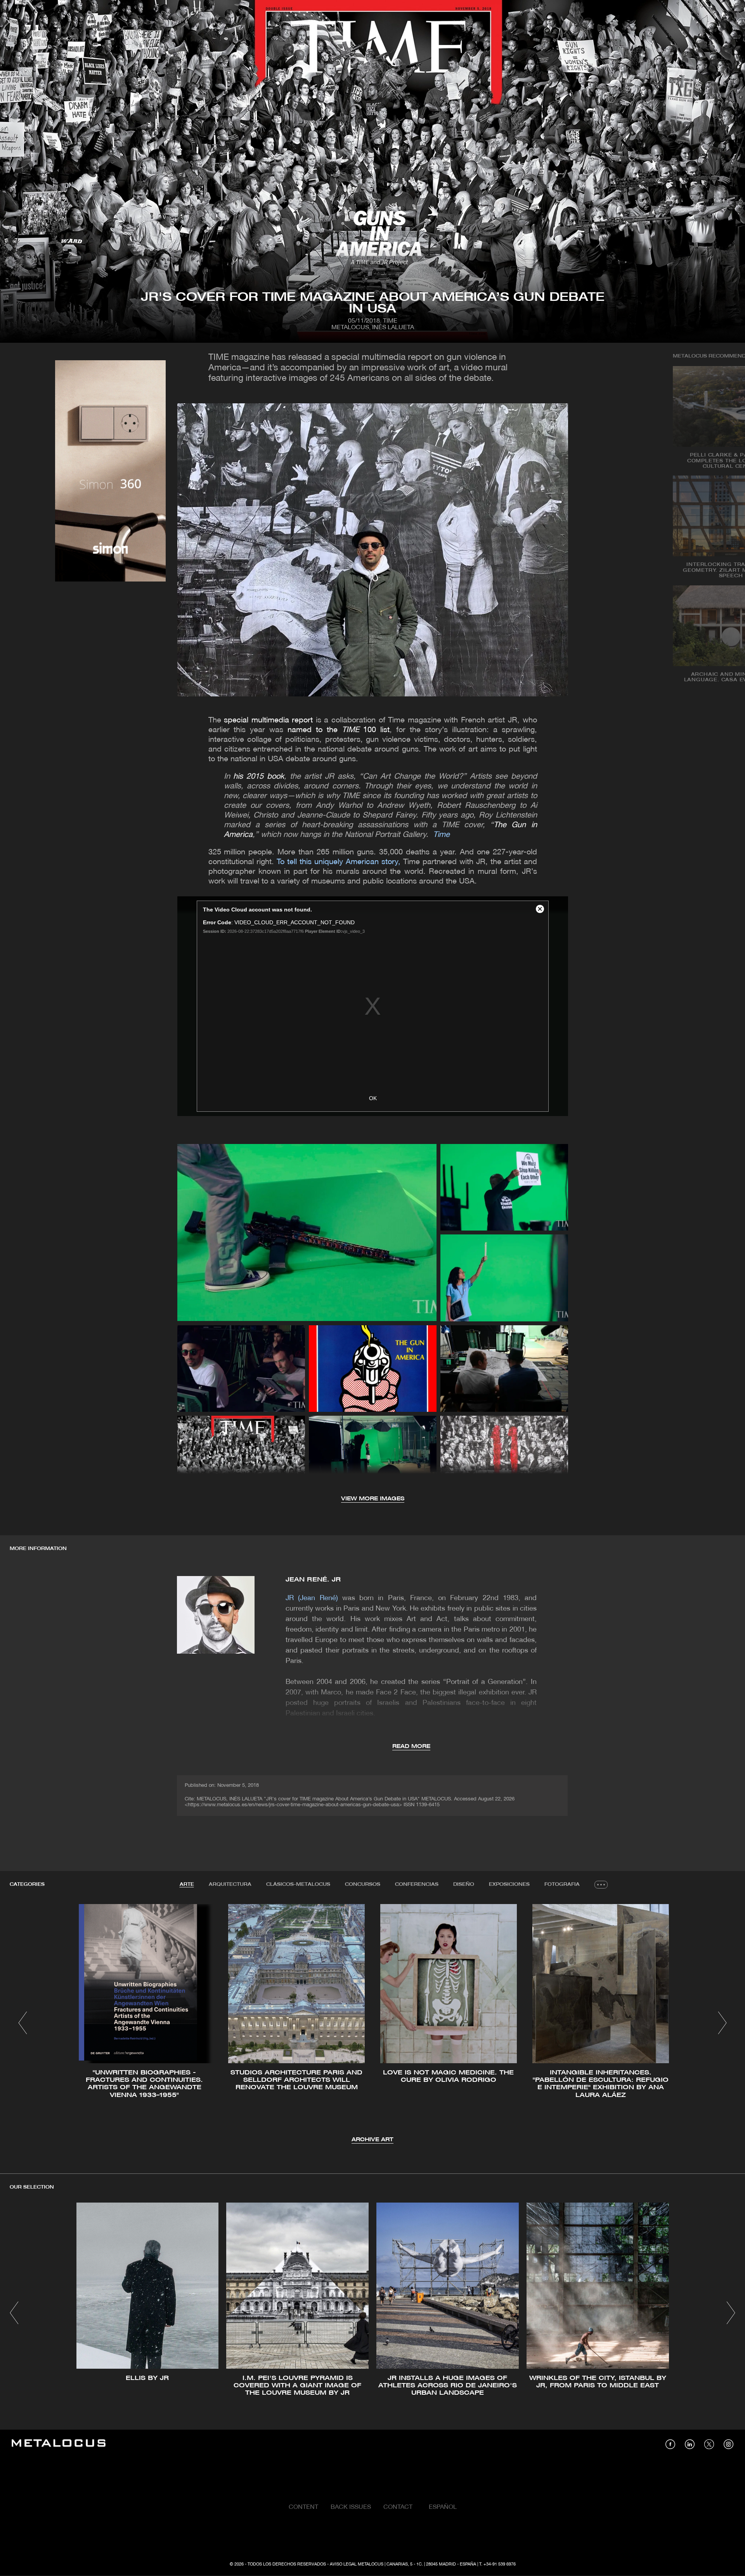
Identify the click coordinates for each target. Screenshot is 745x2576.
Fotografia (562, 1884)
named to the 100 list (339, 730)
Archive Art (372, 2140)
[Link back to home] (59, 2444)
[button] (23, 2023)
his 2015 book (259, 777)
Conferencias (417, 1884)
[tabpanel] (372, 2024)
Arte (187, 1884)
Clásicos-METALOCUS (298, 1884)
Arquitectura (230, 1884)
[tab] (187, 1885)
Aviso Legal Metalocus (357, 2564)
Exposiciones (509, 1884)
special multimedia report (268, 720)
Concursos (363, 1884)
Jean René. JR (313, 1580)
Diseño (464, 1884)
